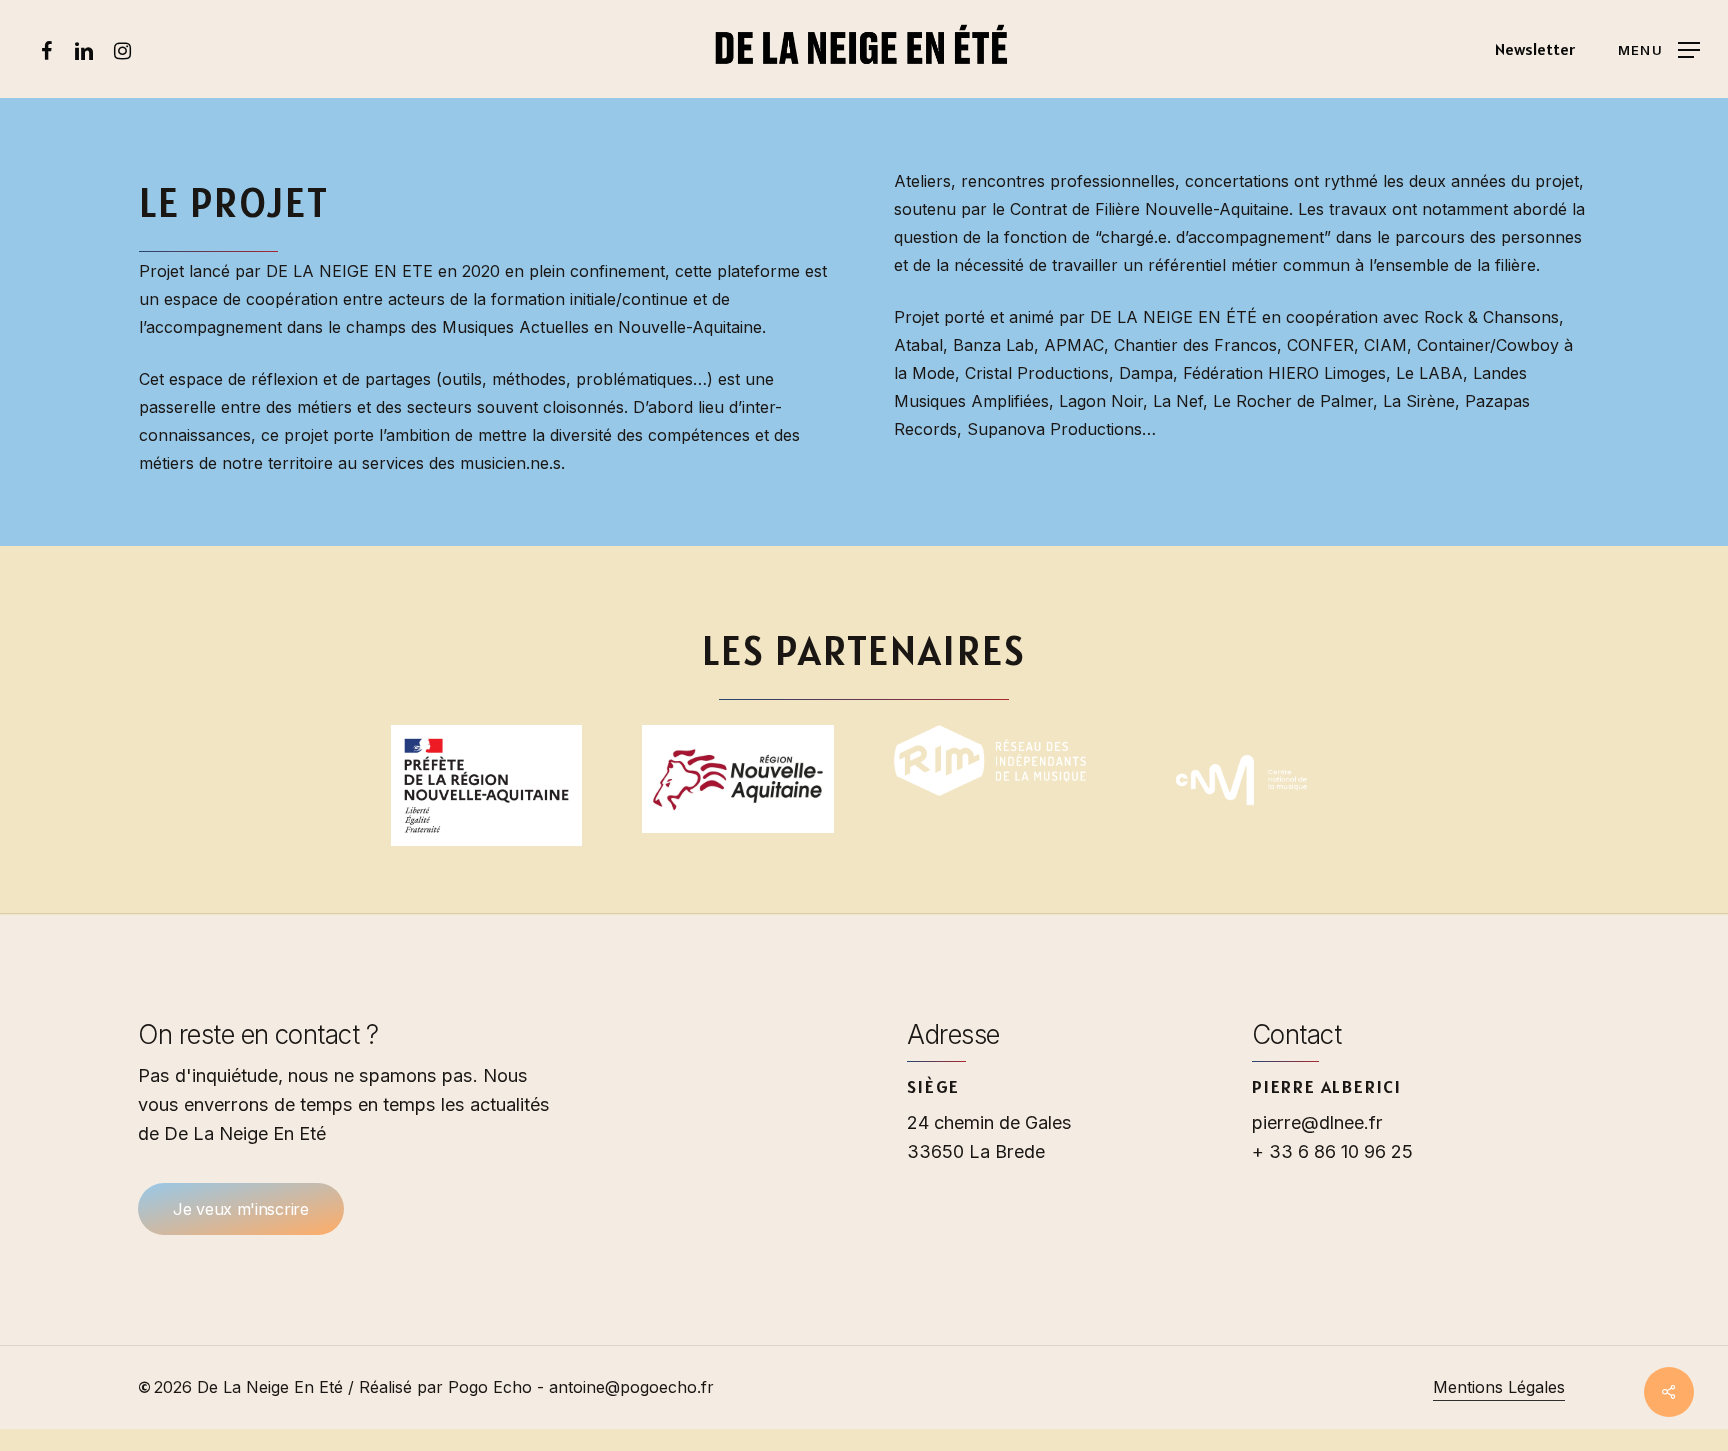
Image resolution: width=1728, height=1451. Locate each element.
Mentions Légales (1499, 1387)
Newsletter (1535, 49)
